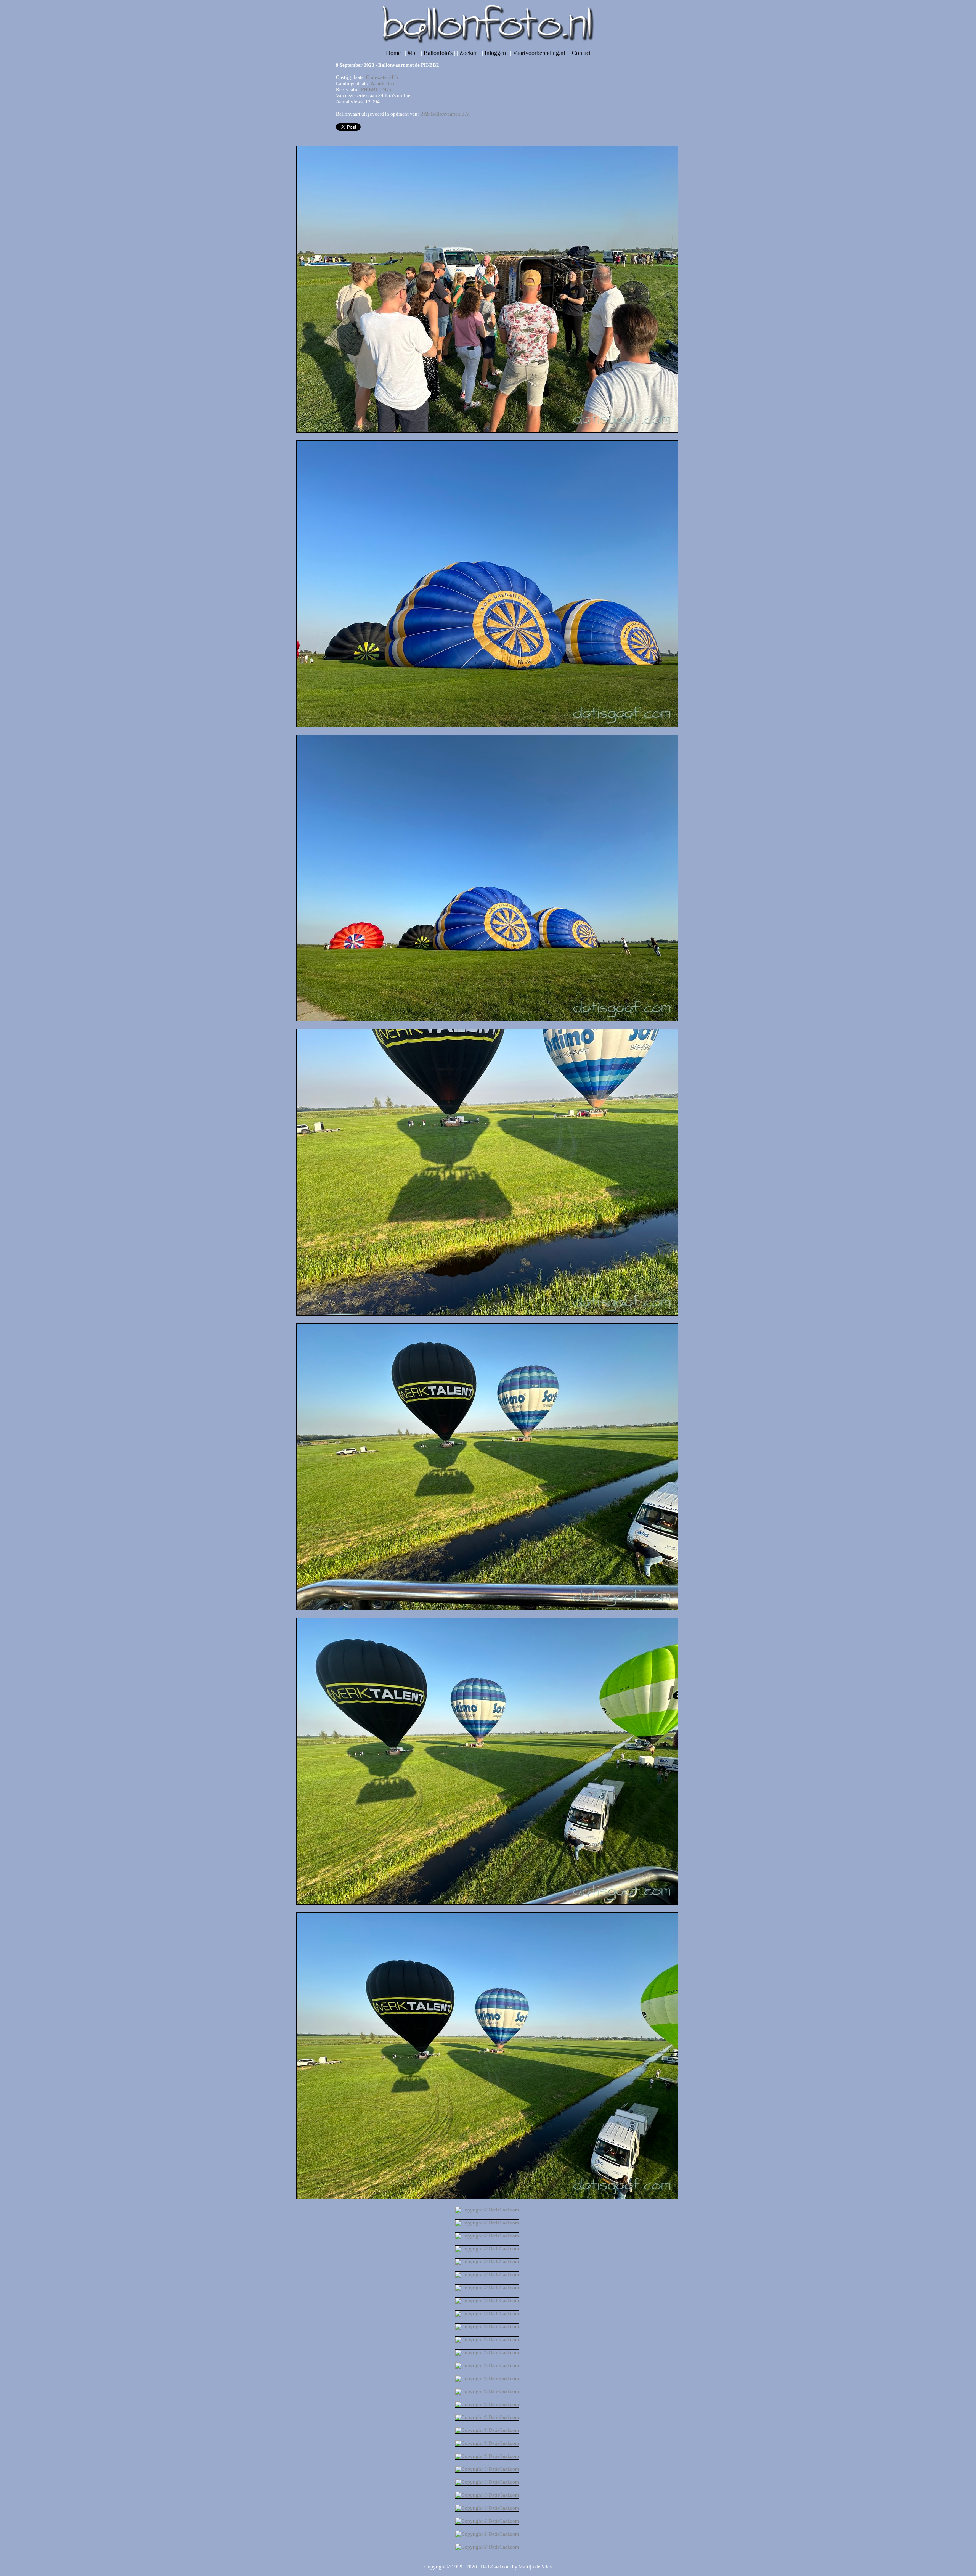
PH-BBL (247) (376, 89)
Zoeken (469, 53)
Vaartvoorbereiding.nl (539, 53)
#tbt (412, 53)
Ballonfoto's (438, 53)
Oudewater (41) (382, 77)
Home (393, 53)
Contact (581, 53)
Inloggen (495, 53)
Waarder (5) (382, 83)
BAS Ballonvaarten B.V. (445, 114)
